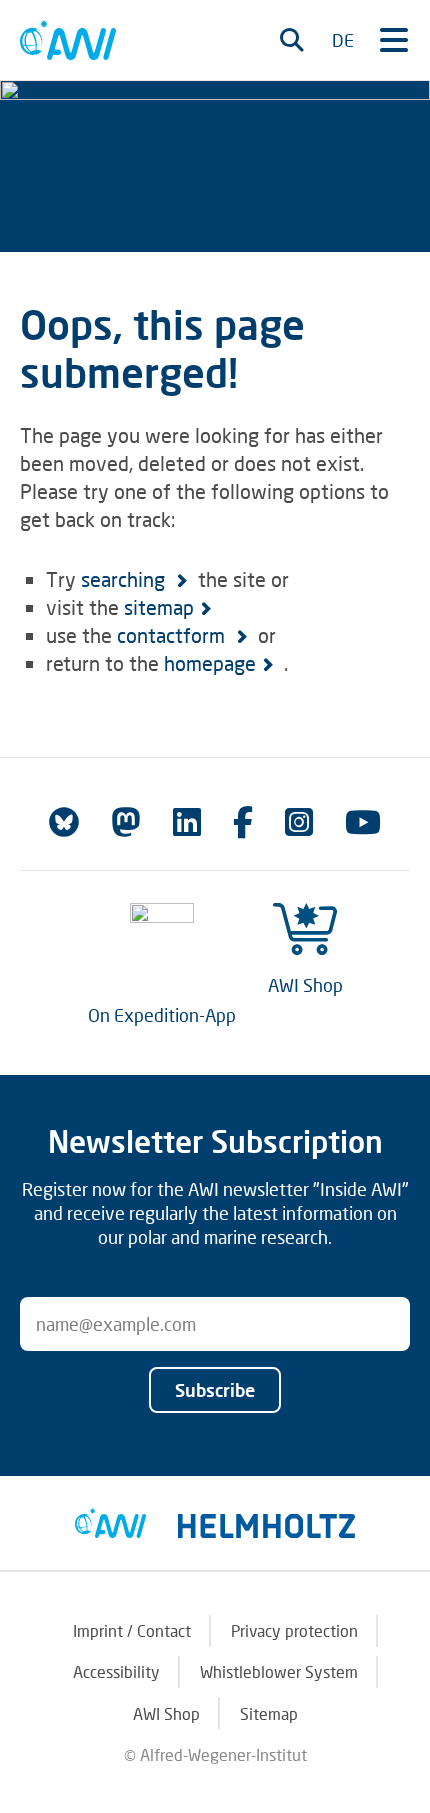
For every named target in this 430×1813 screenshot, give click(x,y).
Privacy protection (294, 1630)
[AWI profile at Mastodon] (126, 822)
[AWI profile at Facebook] (243, 822)
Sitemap (269, 1713)
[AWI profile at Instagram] (299, 822)
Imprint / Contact (132, 1630)
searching (125, 579)
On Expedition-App (162, 1015)
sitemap (159, 607)
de (343, 40)
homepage (210, 663)
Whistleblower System (279, 1671)
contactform (173, 635)
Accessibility (116, 1671)
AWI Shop (305, 985)
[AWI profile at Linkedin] (187, 822)
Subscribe (215, 1390)
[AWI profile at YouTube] (363, 822)
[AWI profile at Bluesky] (64, 822)
